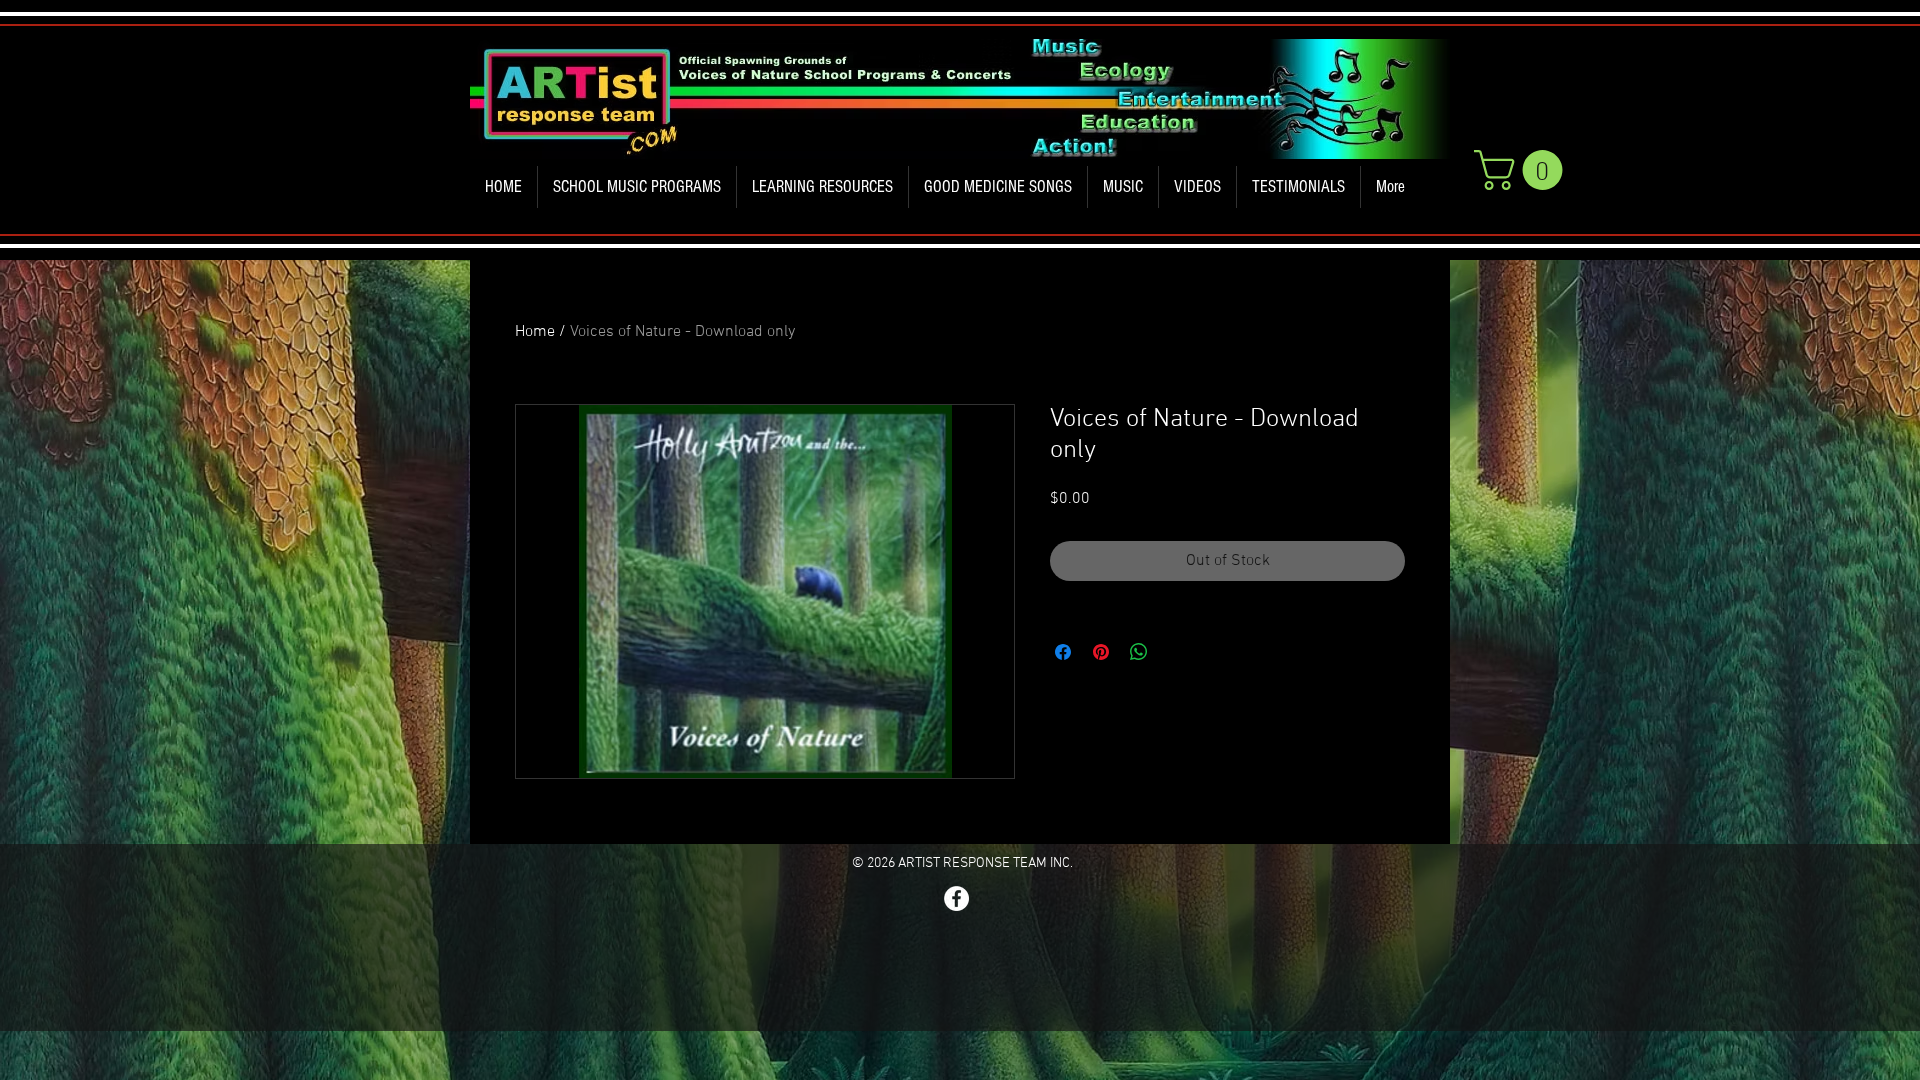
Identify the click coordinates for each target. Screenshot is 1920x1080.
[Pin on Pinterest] (1101, 652)
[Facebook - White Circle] (956, 898)
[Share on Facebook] (1063, 652)
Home (535, 332)
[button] (637, 187)
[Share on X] (1177, 652)
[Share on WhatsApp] (1139, 652)
